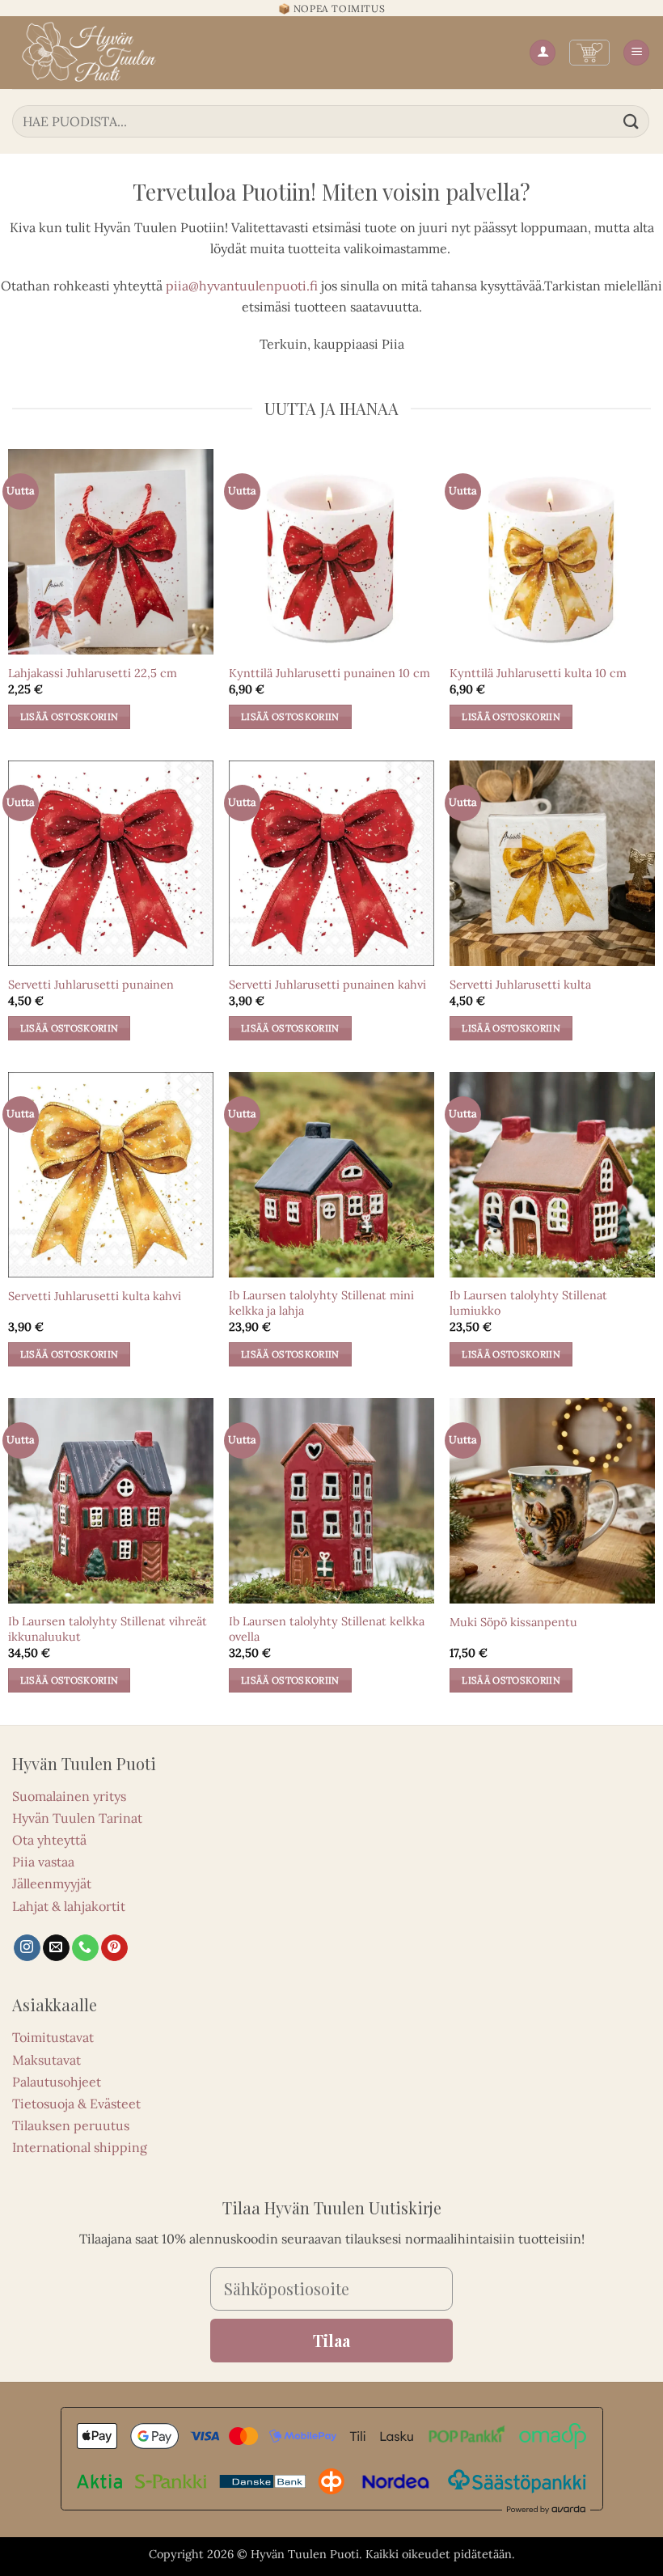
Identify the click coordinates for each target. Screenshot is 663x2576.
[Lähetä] (631, 121)
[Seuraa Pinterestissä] (114, 1948)
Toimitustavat (53, 2037)
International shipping (80, 2147)
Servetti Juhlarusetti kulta (520, 985)
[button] (589, 53)
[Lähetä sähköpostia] (56, 1948)
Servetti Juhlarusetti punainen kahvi (327, 985)
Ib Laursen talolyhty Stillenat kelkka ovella (327, 1629)
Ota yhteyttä (49, 1840)
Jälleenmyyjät (52, 1883)
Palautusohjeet (57, 2082)
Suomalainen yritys (69, 1796)
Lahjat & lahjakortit (69, 1906)
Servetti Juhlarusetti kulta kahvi (95, 1296)
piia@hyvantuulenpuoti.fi (242, 286)
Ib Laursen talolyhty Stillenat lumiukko (528, 1303)
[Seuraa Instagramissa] (27, 1948)
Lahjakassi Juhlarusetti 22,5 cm (93, 673)
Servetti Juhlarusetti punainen (91, 985)
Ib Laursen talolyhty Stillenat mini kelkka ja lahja (321, 1303)
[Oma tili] (543, 53)
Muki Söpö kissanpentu (513, 1622)
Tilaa (331, 2340)
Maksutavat (46, 2060)
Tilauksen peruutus (71, 2125)
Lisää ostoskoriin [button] (70, 716)
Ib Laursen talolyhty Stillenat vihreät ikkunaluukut (108, 1629)
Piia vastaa (43, 1862)
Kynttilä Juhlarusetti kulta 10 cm (538, 673)
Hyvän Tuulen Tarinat (77, 1818)
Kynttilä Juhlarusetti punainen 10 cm (329, 673)
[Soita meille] (85, 1948)
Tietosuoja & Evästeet (76, 2104)
